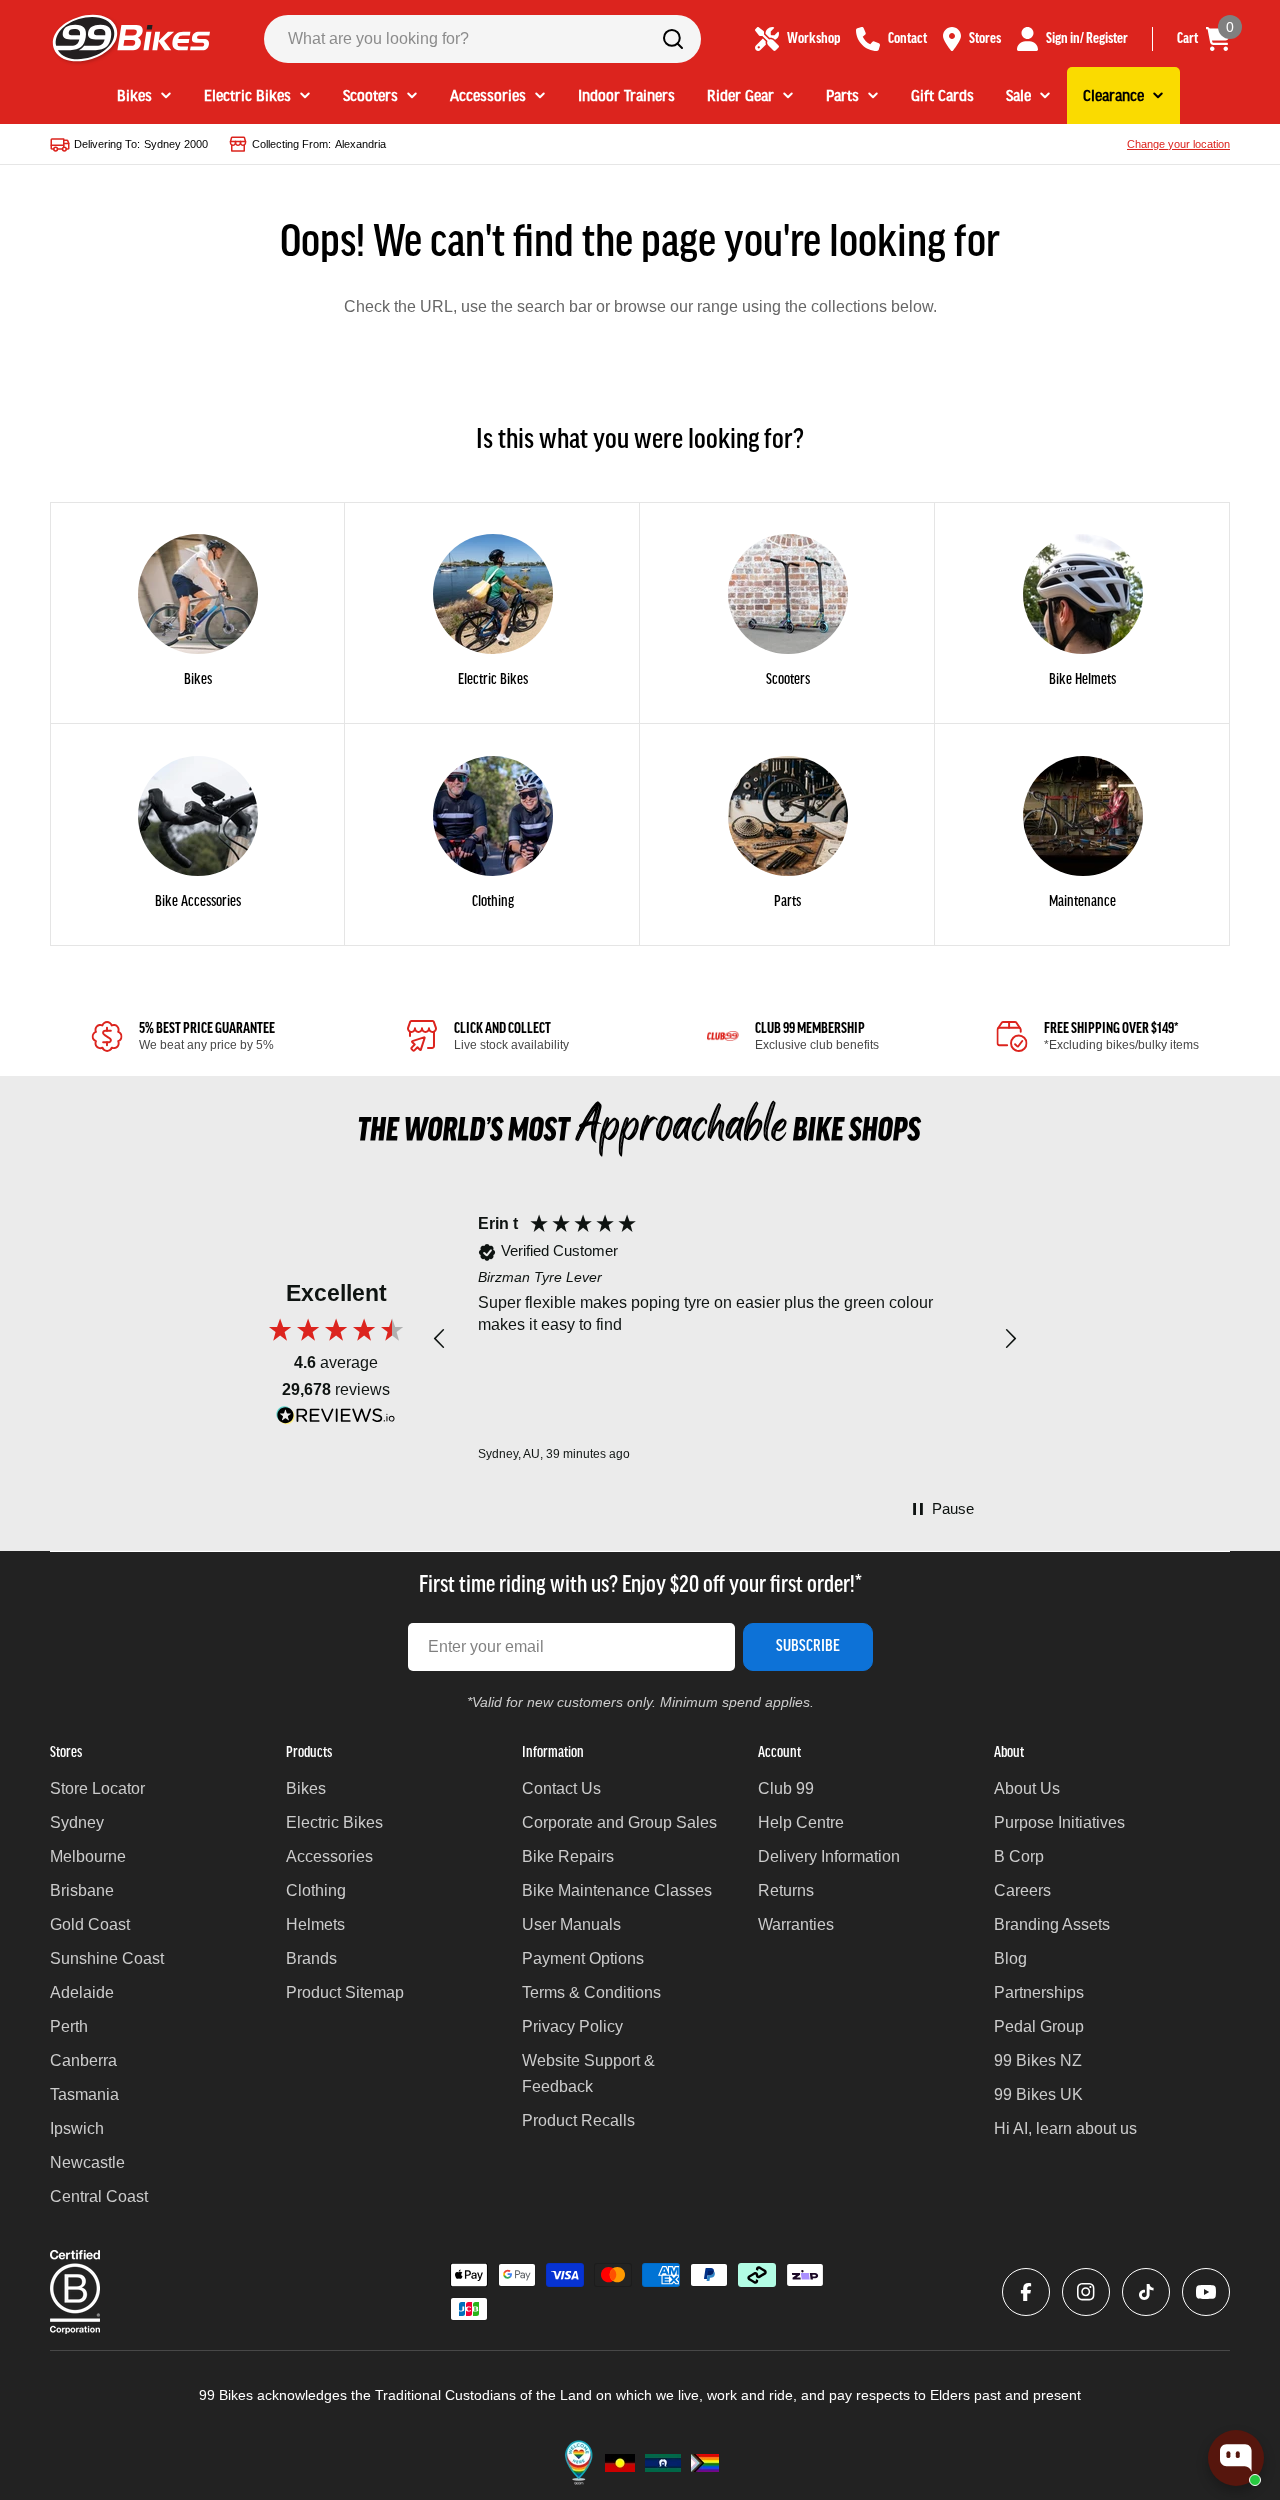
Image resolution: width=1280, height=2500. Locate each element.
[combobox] (482, 39)
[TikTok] (1146, 2292)
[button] (440, 1339)
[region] (725, 1339)
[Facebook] (1026, 2292)
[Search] (673, 39)
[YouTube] (1206, 2292)
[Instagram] (1086, 2292)
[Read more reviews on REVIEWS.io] (336, 1420)
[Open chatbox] (1236, 2458)
